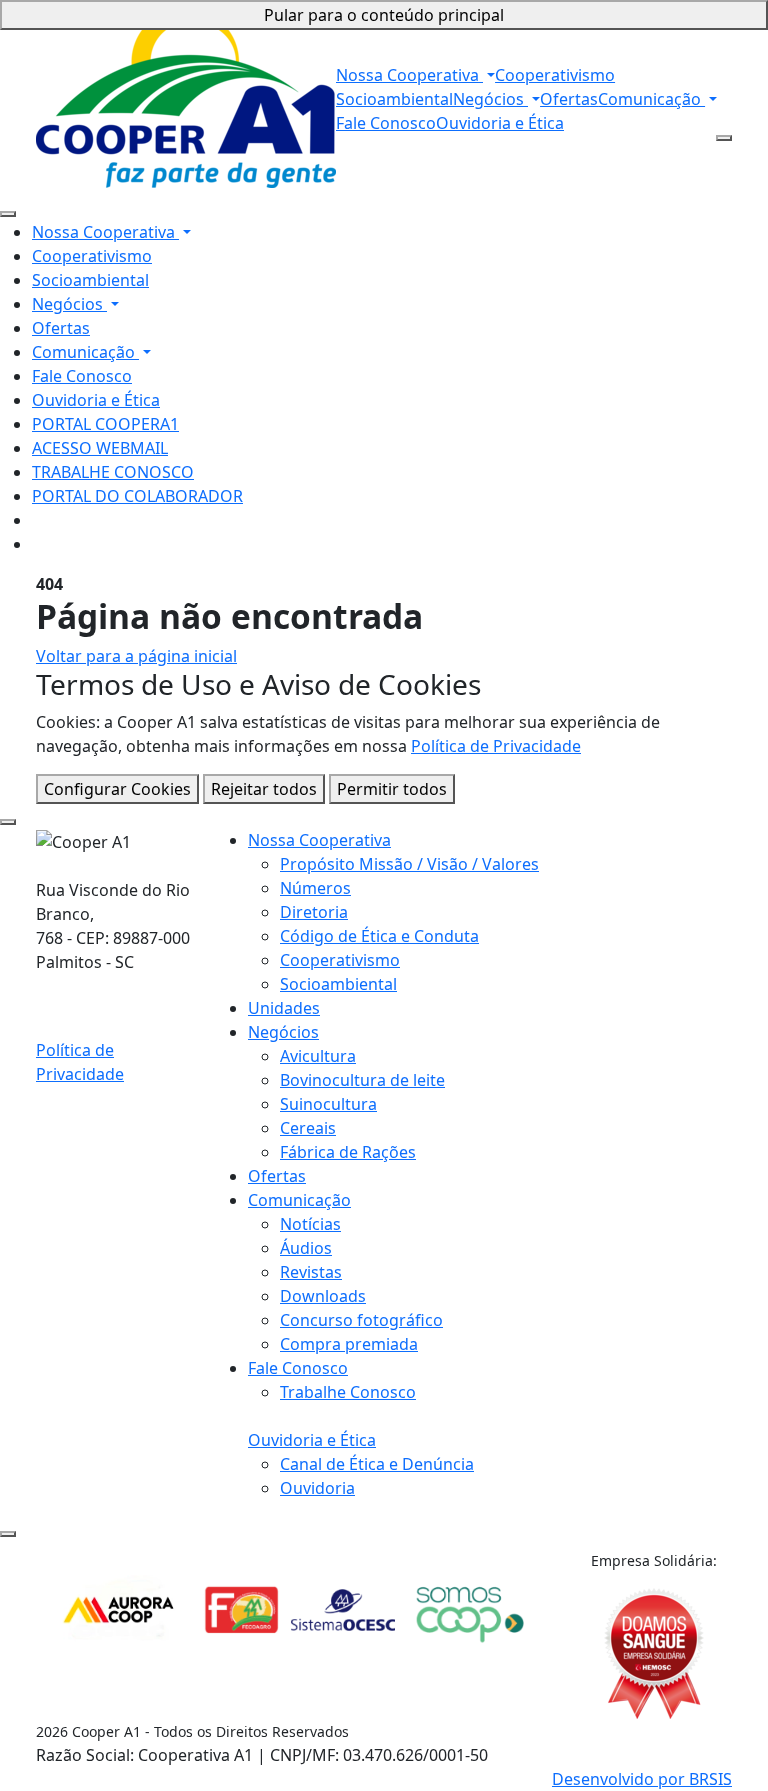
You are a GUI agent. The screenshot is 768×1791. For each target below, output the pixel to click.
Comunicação (651, 99)
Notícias (310, 1224)
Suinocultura (328, 1104)
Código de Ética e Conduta (379, 936)
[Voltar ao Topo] (8, 1534)
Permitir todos (392, 789)
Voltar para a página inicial (136, 656)
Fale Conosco (386, 123)
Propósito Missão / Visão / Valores (409, 864)
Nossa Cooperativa (409, 75)
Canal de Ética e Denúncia (377, 1464)
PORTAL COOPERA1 (105, 424)
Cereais (308, 1128)
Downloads (323, 1296)
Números (315, 888)
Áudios (306, 1248)
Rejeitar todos (264, 789)
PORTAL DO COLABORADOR (137, 496)
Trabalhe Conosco (348, 1392)
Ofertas (569, 99)
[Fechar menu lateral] (8, 214)
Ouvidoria (317, 1488)
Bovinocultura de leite (362, 1080)
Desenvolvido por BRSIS (642, 1779)
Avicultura (318, 1056)
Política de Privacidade (496, 746)
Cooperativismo (555, 75)
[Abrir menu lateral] (724, 138)
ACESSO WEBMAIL (100, 448)
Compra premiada (349, 1344)
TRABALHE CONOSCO (113, 472)
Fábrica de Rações (348, 1152)
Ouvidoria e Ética (500, 123)
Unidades (284, 1008)
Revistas (311, 1272)
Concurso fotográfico (361, 1320)
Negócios (490, 99)
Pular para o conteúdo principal (384, 15)
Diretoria (314, 912)
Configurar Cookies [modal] (117, 789)
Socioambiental (394, 99)
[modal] (8, 822)
